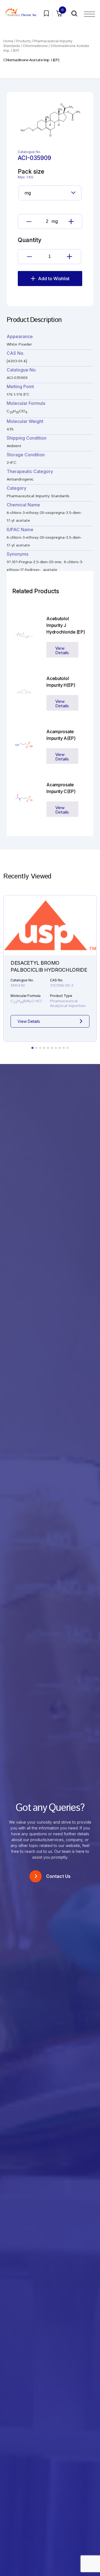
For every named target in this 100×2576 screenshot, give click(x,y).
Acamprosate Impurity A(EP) (61, 735)
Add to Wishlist (54, 279)
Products (23, 41)
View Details (62, 651)
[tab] (32, 1048)
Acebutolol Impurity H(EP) (61, 682)
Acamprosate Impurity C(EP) (61, 788)
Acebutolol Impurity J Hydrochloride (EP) (66, 625)
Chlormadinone (35, 46)
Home (8, 41)
